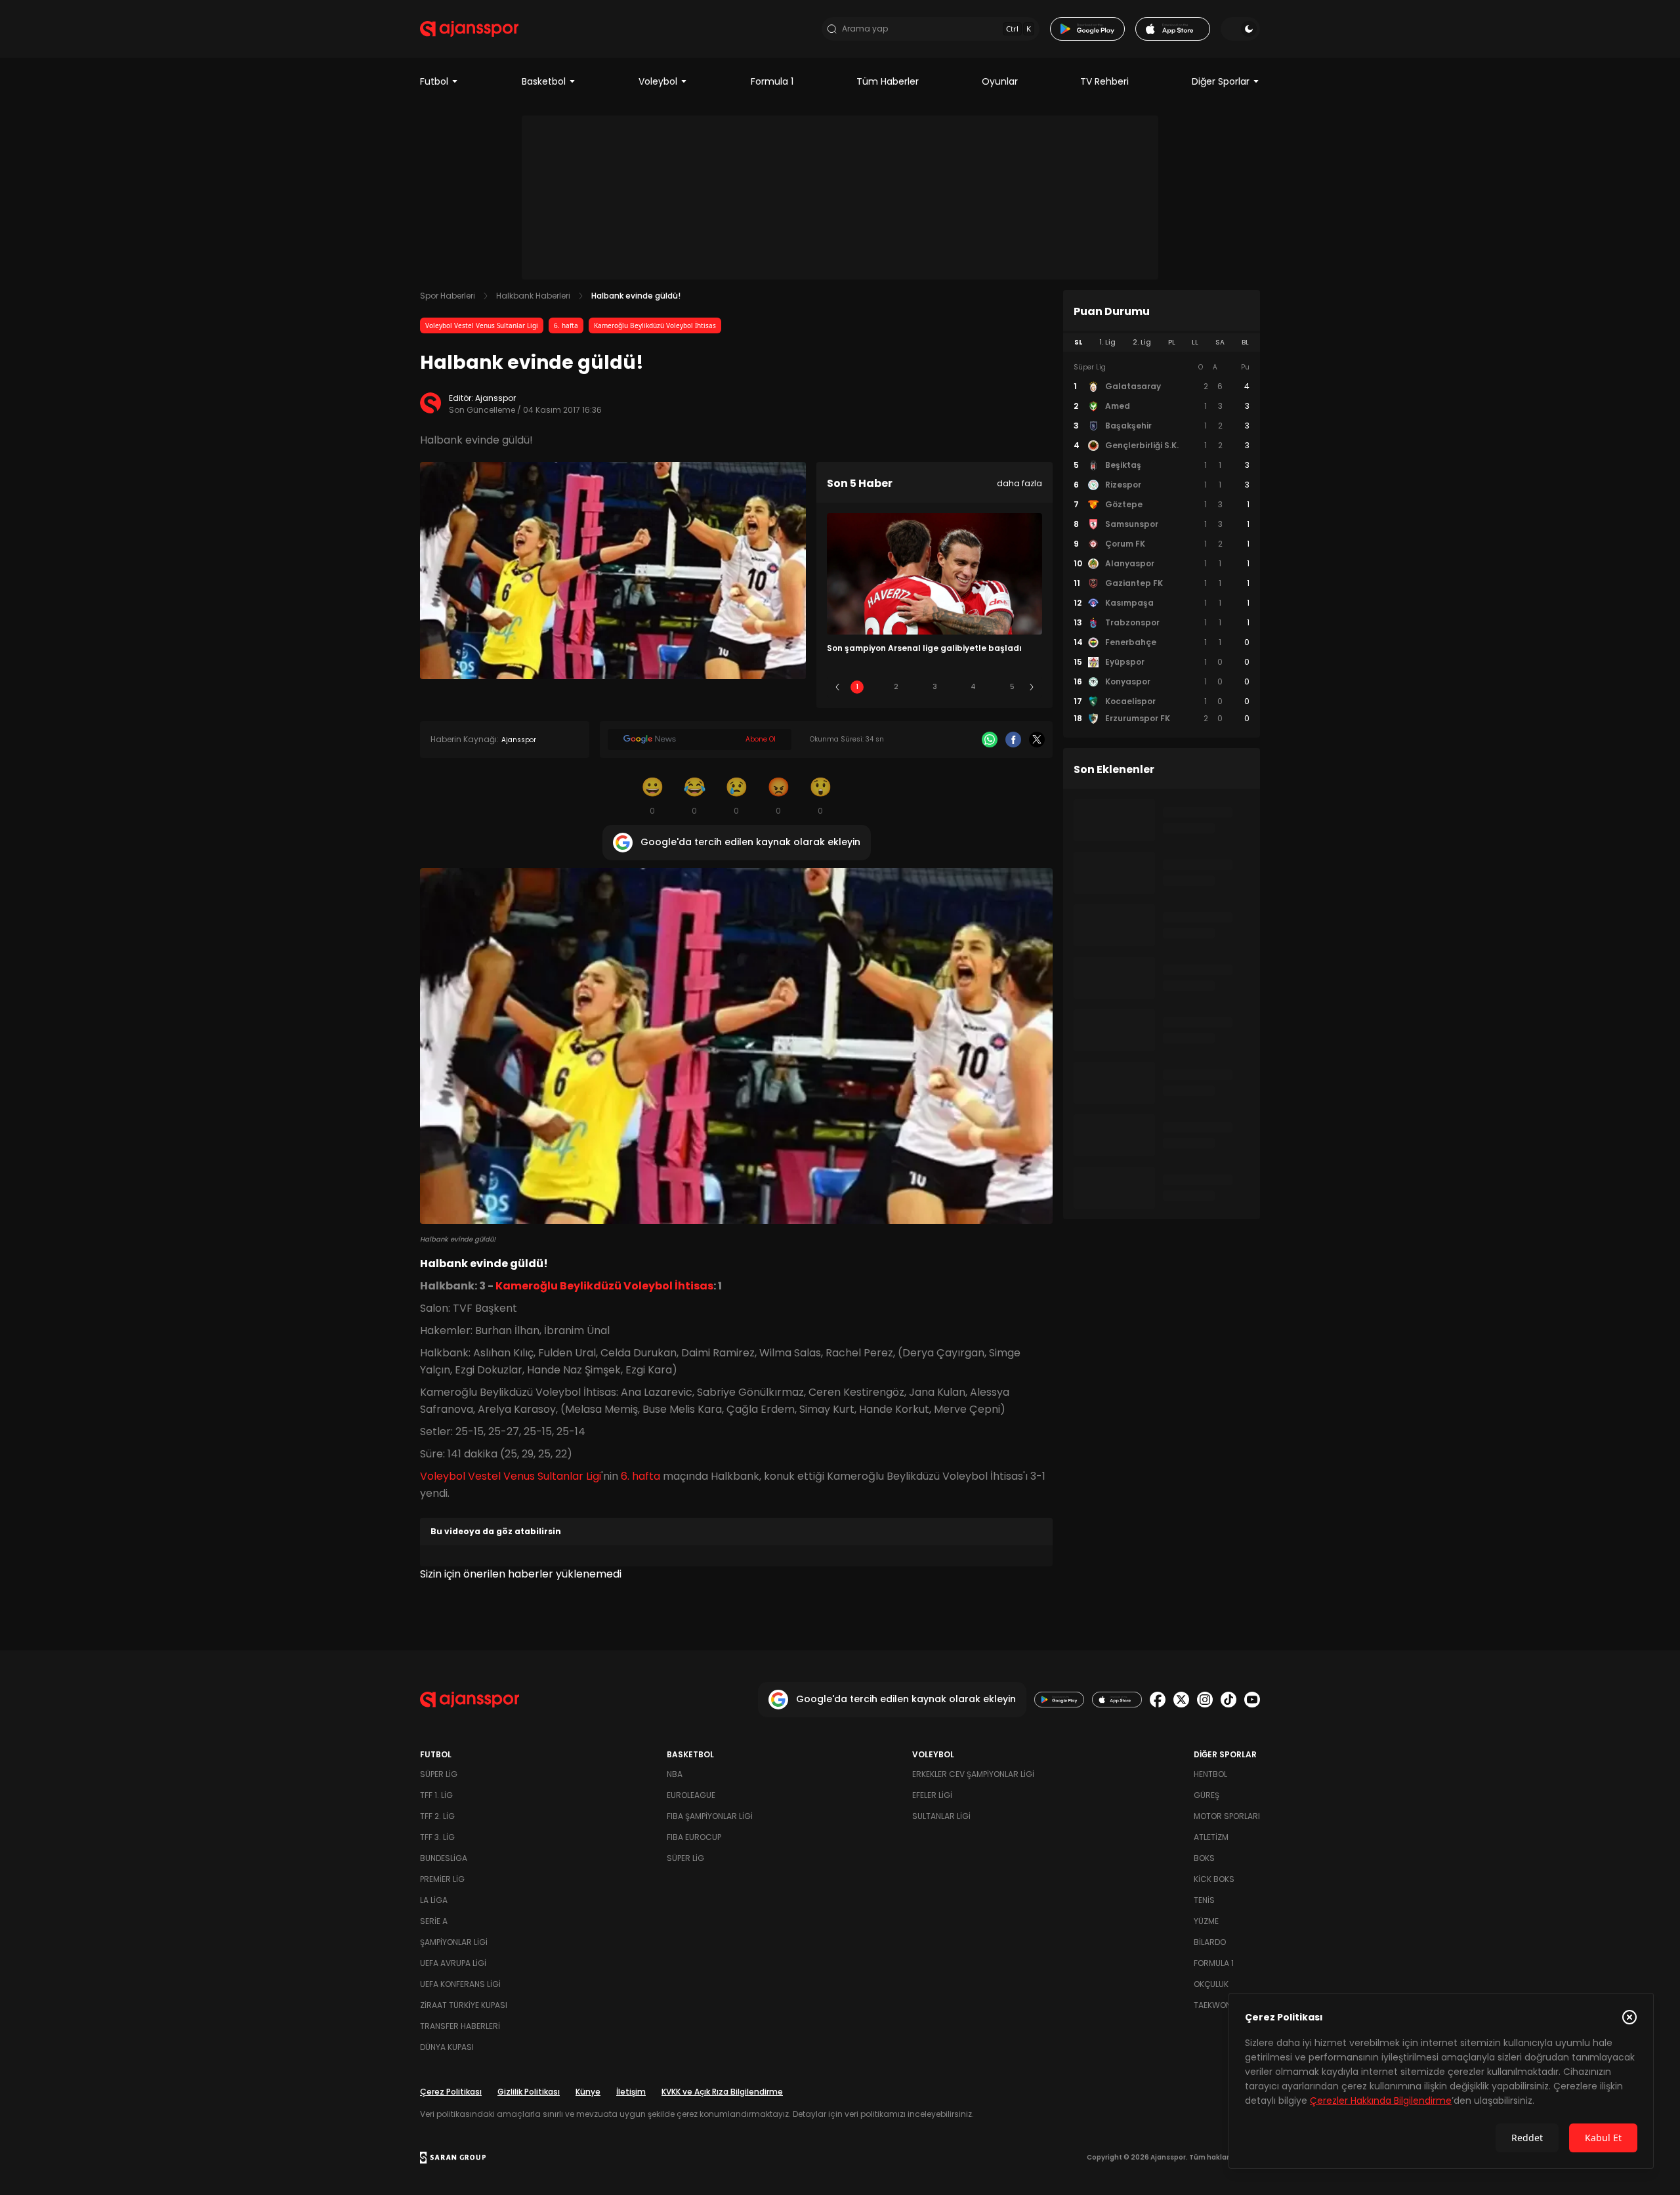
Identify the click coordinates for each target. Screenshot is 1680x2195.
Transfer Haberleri (460, 2026)
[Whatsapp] (990, 740)
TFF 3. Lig (437, 1837)
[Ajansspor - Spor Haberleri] (469, 29)
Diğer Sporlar (1221, 81)
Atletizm (1211, 1837)
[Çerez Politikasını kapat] (1629, 2017)
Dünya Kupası (447, 2047)
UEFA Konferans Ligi (460, 1984)
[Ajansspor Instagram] (1205, 1700)
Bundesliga (444, 1858)
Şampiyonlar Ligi (454, 1942)
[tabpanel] (1162, 543)
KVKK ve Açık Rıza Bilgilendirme (722, 2092)
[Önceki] (837, 687)
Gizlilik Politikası (529, 2092)
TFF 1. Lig (436, 1795)
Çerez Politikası (451, 2092)
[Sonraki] (1032, 687)
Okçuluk (1211, 1984)
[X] (1037, 740)
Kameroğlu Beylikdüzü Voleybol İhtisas (655, 325)
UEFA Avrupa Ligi (453, 1963)
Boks (1204, 1858)
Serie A (434, 1921)
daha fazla (1019, 483)
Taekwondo (1218, 2005)
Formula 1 (772, 81)
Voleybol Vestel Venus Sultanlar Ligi (482, 325)
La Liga (434, 1900)
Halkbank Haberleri (533, 296)
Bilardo (1210, 1942)
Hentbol (1210, 1774)
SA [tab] (1220, 342)
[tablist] (1162, 343)
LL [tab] (1195, 342)
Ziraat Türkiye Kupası (464, 2005)
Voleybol (658, 81)
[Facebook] (1013, 740)
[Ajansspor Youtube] (1252, 1700)
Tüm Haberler (888, 81)
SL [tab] (1078, 342)
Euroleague (691, 1795)
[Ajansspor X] (1181, 1700)
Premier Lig (442, 1879)
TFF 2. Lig (437, 1816)
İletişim (631, 2092)
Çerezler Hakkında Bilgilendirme (1381, 2101)
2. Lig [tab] (1142, 342)
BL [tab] (1245, 342)
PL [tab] (1172, 342)
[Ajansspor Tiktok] (1228, 1700)
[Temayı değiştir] (1240, 29)
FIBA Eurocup (694, 1837)
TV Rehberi (1104, 81)
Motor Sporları (1227, 1816)
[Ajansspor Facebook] (1158, 1700)
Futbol (434, 81)
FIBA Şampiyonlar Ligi (710, 1816)
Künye (588, 2092)
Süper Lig (439, 1774)
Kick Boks (1214, 1879)
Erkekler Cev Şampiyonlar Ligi (973, 1774)
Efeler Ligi (932, 1795)
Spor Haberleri (448, 296)
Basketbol (544, 81)
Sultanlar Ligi (941, 1816)
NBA (675, 1774)
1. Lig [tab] (1107, 342)
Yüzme (1206, 1921)
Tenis (1204, 1900)
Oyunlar (1000, 81)
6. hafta (566, 325)
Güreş (1207, 1795)
